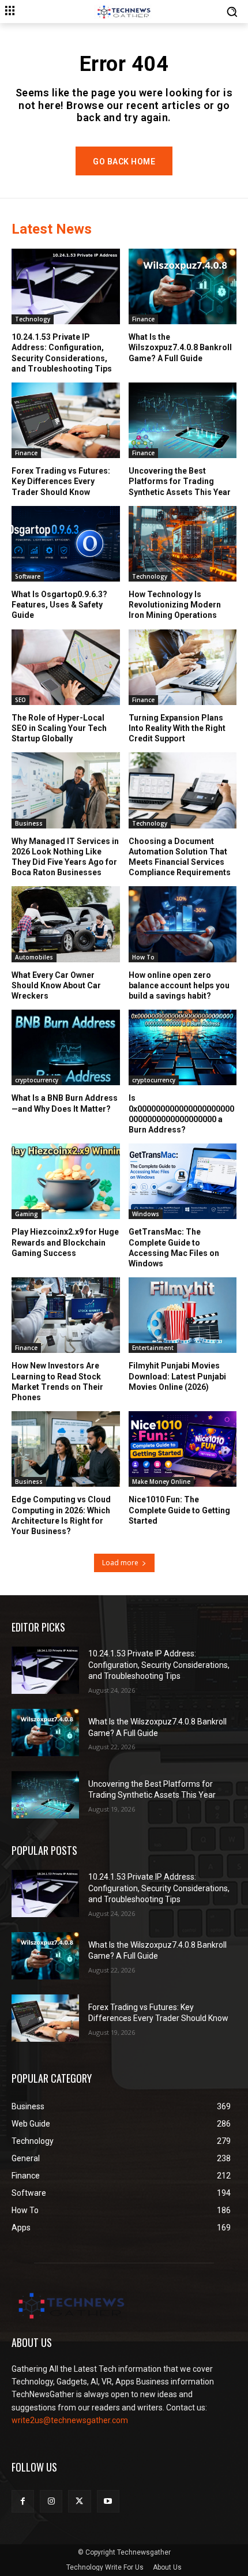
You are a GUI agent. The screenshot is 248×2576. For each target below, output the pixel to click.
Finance (143, 319)
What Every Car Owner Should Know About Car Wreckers (56, 985)
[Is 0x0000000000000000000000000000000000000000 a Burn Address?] (183, 1047)
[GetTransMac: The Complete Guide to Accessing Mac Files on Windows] (183, 1181)
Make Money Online (161, 1482)
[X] (79, 2501)
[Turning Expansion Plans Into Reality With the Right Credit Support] (183, 667)
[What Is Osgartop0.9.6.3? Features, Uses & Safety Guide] (66, 544)
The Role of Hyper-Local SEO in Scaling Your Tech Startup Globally (59, 728)
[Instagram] (51, 2501)
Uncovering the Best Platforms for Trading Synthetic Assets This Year (180, 481)
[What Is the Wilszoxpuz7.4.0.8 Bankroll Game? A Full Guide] (183, 286)
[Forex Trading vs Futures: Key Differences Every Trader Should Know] (66, 420)
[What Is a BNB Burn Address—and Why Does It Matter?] (66, 1047)
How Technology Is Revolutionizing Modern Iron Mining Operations (175, 605)
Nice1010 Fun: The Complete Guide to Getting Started (179, 1510)
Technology (33, 319)
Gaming (27, 1214)
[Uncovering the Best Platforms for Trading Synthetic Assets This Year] (183, 420)
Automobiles (34, 957)
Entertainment (153, 1348)
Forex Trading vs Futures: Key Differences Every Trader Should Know (61, 481)
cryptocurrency (37, 1080)
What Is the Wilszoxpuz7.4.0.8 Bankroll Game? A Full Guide (180, 347)
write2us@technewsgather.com (70, 2420)
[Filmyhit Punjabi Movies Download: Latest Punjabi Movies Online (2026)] (183, 1315)
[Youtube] (108, 2501)
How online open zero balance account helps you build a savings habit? (179, 985)
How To (143, 957)
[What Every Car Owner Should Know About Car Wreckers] (66, 924)
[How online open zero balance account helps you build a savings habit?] (183, 924)
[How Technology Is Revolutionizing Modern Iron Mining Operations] (183, 544)
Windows (146, 1214)
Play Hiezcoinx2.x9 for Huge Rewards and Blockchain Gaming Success (65, 1242)
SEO (20, 700)
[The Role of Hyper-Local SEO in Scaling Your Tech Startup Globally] (66, 667)
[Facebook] (23, 2501)
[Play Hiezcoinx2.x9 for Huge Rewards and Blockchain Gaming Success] (66, 1181)
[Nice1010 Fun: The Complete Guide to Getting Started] (183, 1449)
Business (29, 823)
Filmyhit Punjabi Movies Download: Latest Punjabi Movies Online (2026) (177, 1376)
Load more (120, 1563)
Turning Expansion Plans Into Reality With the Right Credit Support (177, 728)
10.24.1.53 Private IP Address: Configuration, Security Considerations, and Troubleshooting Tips (159, 1665)
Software (28, 576)
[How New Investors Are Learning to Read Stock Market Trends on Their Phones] (66, 1315)
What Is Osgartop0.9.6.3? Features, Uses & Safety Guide (59, 605)
